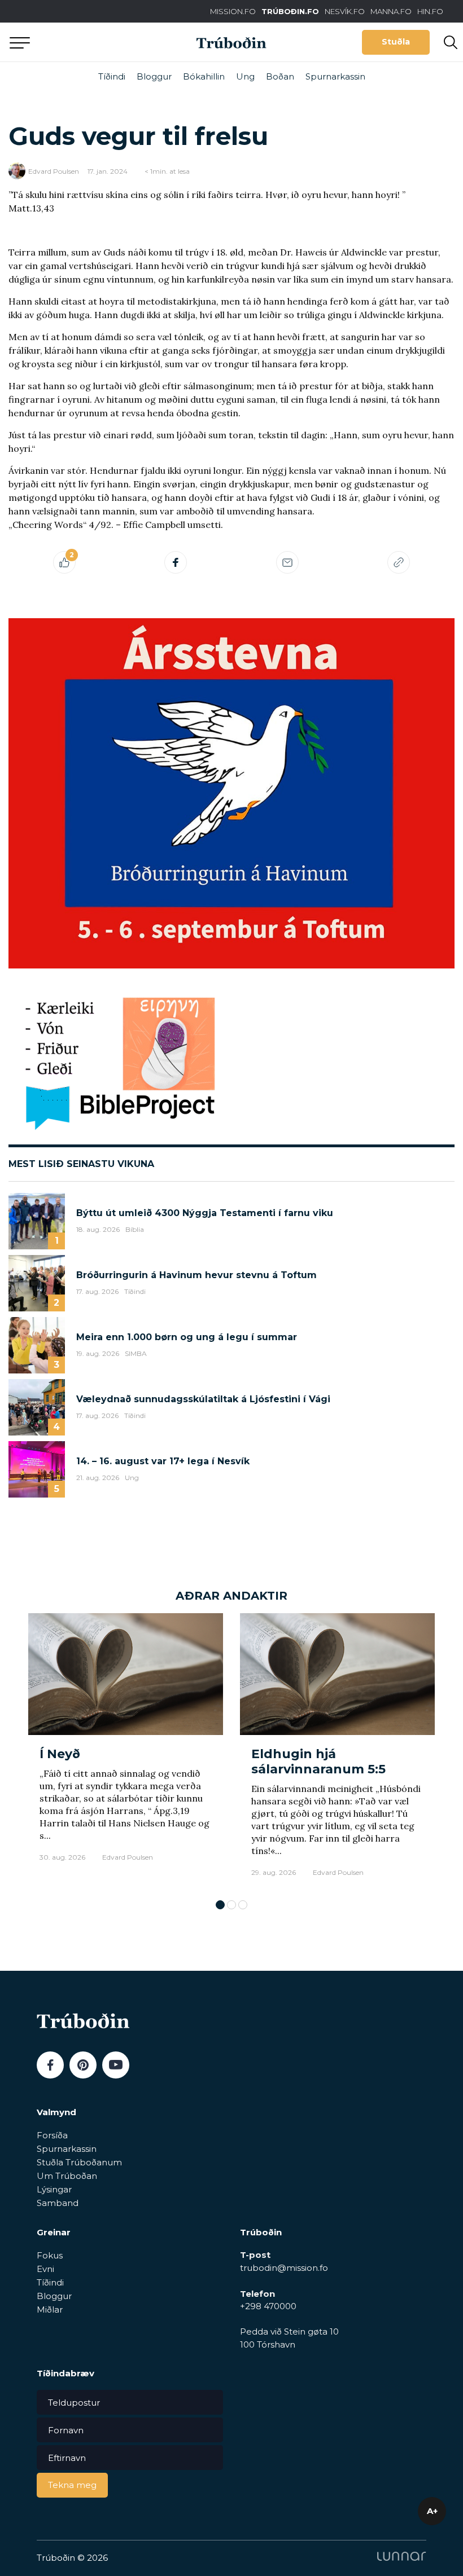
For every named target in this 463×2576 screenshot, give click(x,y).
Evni (45, 2269)
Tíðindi (112, 76)
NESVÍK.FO (345, 11)
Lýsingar (54, 2189)
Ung (245, 76)
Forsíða (52, 2135)
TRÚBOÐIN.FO (290, 11)
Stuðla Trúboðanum (79, 2162)
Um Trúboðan (67, 2176)
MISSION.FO (233, 11)
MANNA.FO (391, 11)
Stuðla (396, 42)
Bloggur (154, 76)
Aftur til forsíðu (104, 42)
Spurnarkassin (335, 76)
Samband (58, 2203)
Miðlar (50, 2309)
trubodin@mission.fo (284, 2268)
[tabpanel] (126, 1751)
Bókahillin (204, 76)
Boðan (280, 76)
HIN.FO (430, 11)
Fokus (50, 2255)
